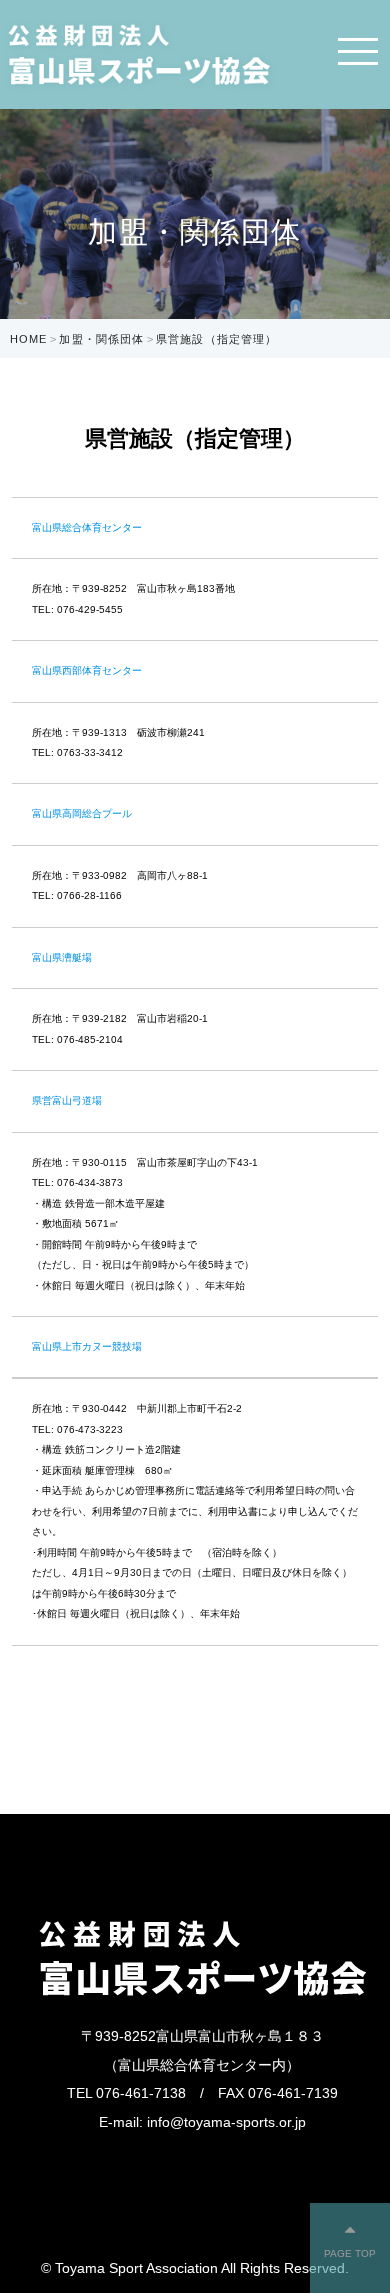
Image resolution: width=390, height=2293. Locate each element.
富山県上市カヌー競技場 (87, 1346)
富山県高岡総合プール (82, 813)
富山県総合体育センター (87, 527)
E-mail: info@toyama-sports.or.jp (202, 2122)
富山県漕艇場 (62, 957)
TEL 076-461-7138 (126, 2093)
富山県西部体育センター (87, 670)
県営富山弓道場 (67, 1100)
